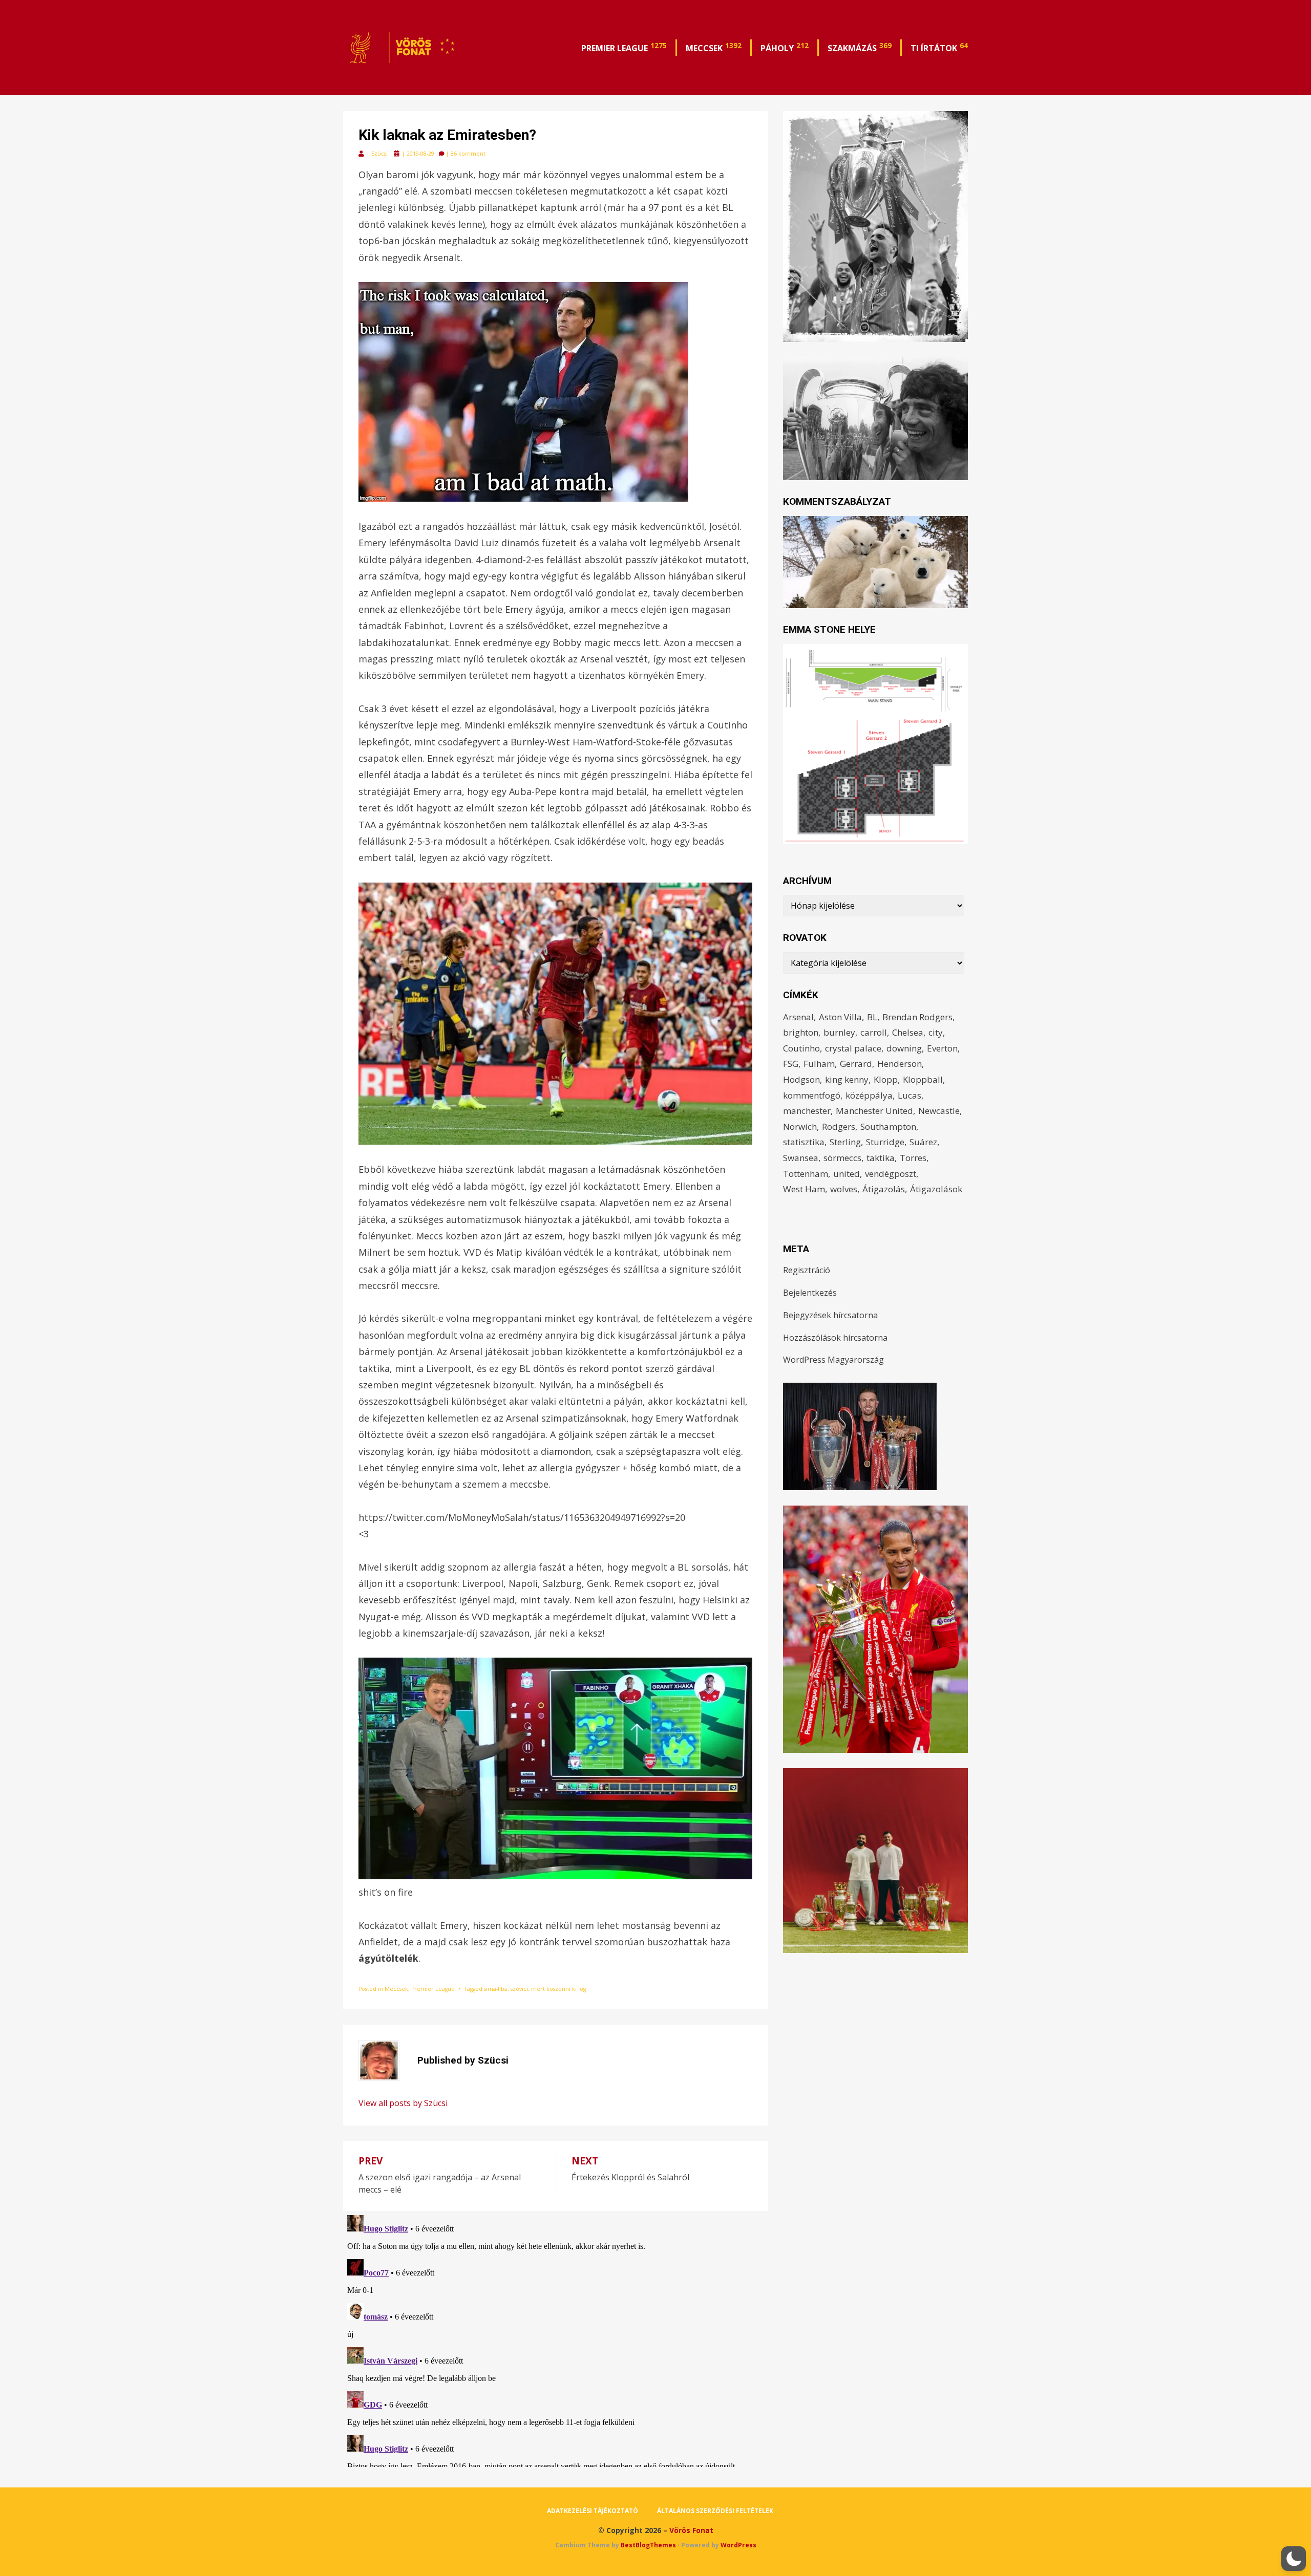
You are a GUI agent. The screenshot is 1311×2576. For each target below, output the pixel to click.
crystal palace (853, 1048)
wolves (844, 1189)
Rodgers (839, 1126)
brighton (801, 1032)
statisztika (804, 1142)
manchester (807, 1111)
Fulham (819, 1064)
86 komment (468, 154)
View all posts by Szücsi (403, 2103)
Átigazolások (936, 1189)
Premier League (624, 47)
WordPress (738, 2545)
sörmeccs (842, 1158)
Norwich (800, 1126)
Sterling (845, 1142)
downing (904, 1048)
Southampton (888, 1126)
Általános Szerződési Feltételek (715, 2511)
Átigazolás (884, 1189)
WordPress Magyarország (833, 1360)
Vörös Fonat (691, 2530)
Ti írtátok (939, 47)
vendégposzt (891, 1174)
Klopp (886, 1079)
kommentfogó (812, 1095)
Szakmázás (860, 47)
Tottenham (806, 1174)
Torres (913, 1158)
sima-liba (496, 1989)
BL (872, 1017)
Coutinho (801, 1048)
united (847, 1174)
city (936, 1032)
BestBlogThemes (648, 2545)
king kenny (847, 1079)
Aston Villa (840, 1017)
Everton (942, 1048)
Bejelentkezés (810, 1293)
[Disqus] (555, 2339)
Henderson (900, 1064)
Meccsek (714, 47)
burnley (839, 1032)
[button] (1294, 2559)
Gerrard (856, 1064)
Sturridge (885, 1142)
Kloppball (923, 1079)
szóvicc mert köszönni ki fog (548, 1989)
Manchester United (874, 1111)
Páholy (785, 47)
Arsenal (798, 1017)
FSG (791, 1064)
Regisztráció (807, 1270)
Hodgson (801, 1079)
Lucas (910, 1095)
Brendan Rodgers (917, 1017)
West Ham (804, 1189)
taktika (881, 1158)
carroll (874, 1032)
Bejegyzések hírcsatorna (830, 1315)
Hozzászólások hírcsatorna (835, 1338)
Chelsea (908, 1032)
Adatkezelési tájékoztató (593, 2511)
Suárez (923, 1142)
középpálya (869, 1095)
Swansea (801, 1158)
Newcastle (939, 1111)
